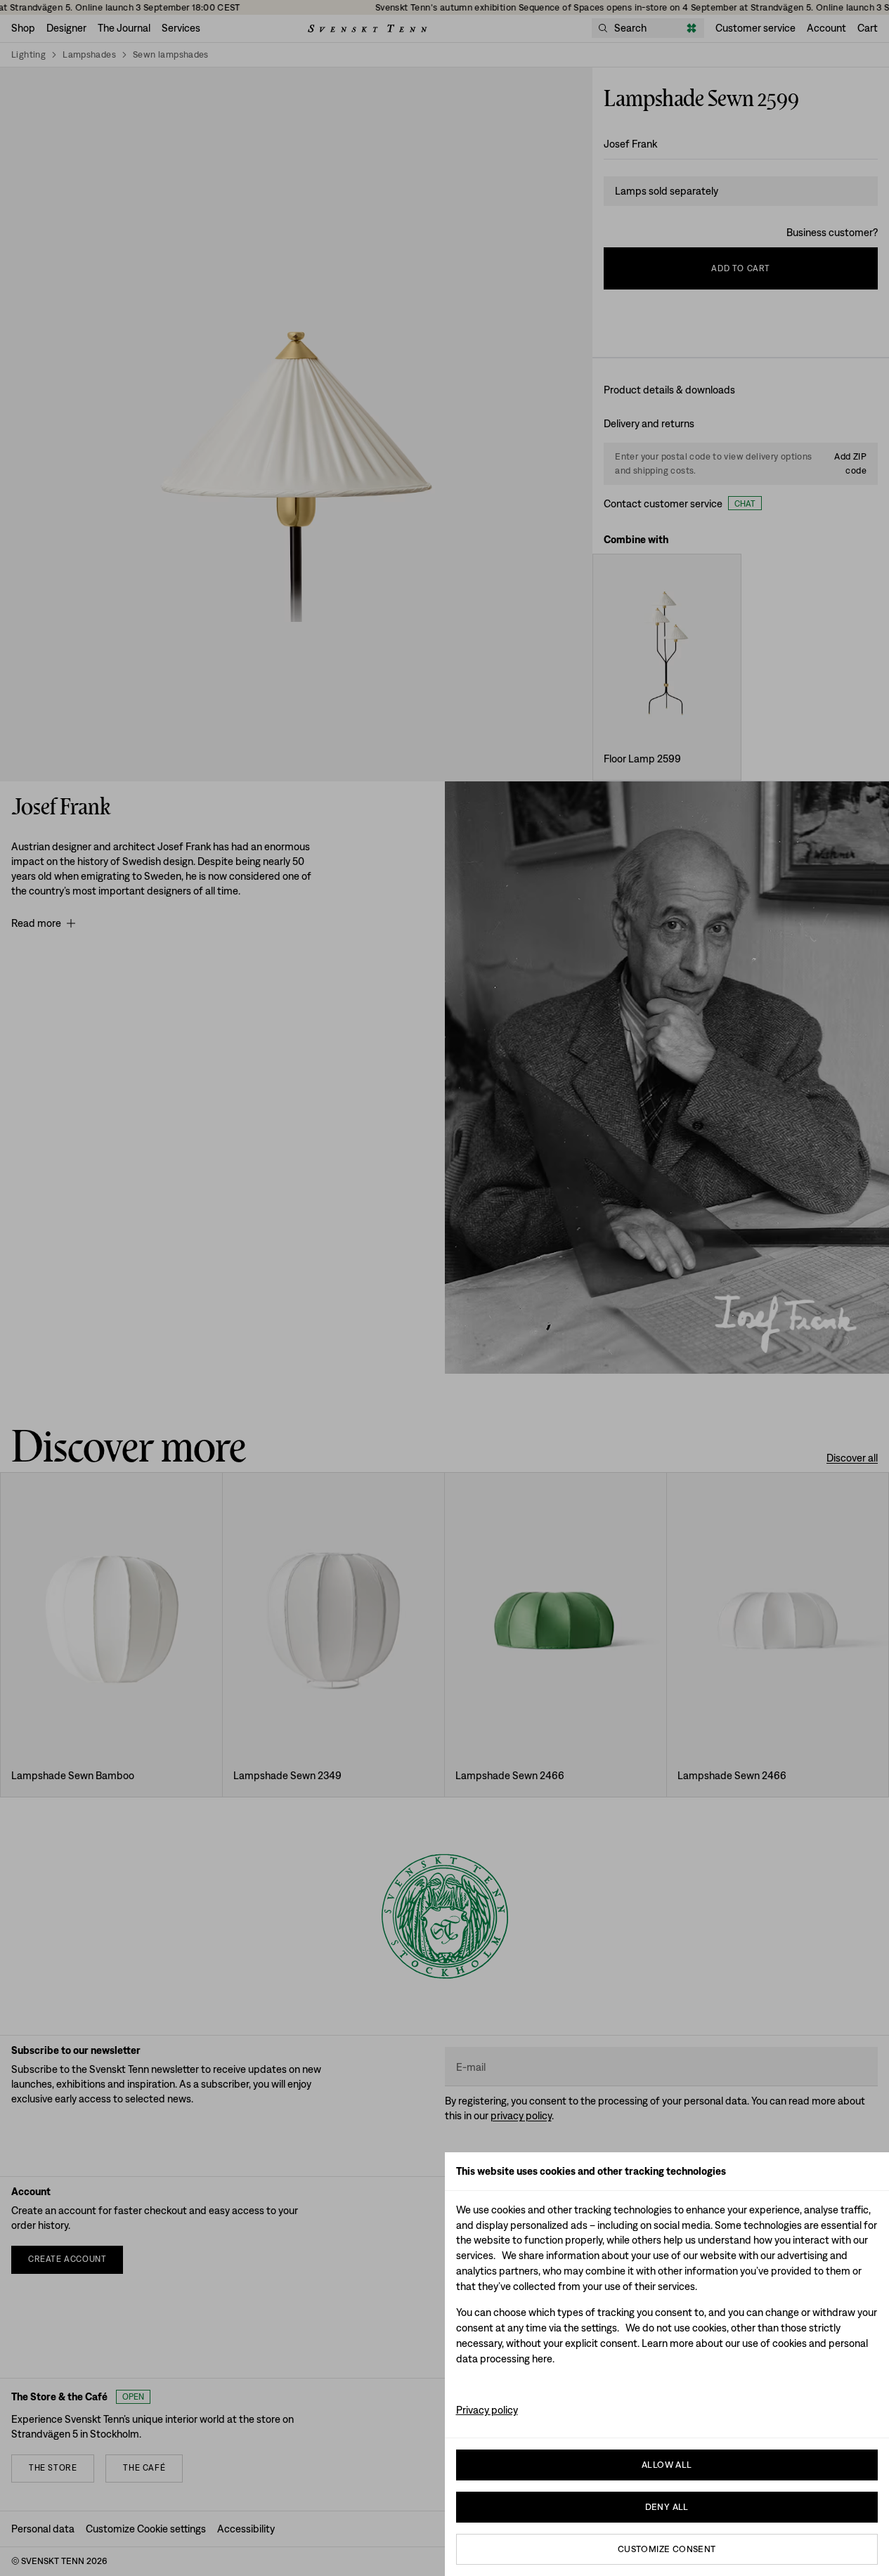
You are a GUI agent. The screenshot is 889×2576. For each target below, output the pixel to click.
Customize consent (667, 2549)
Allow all (667, 2465)
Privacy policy (487, 2410)
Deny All (667, 2507)
